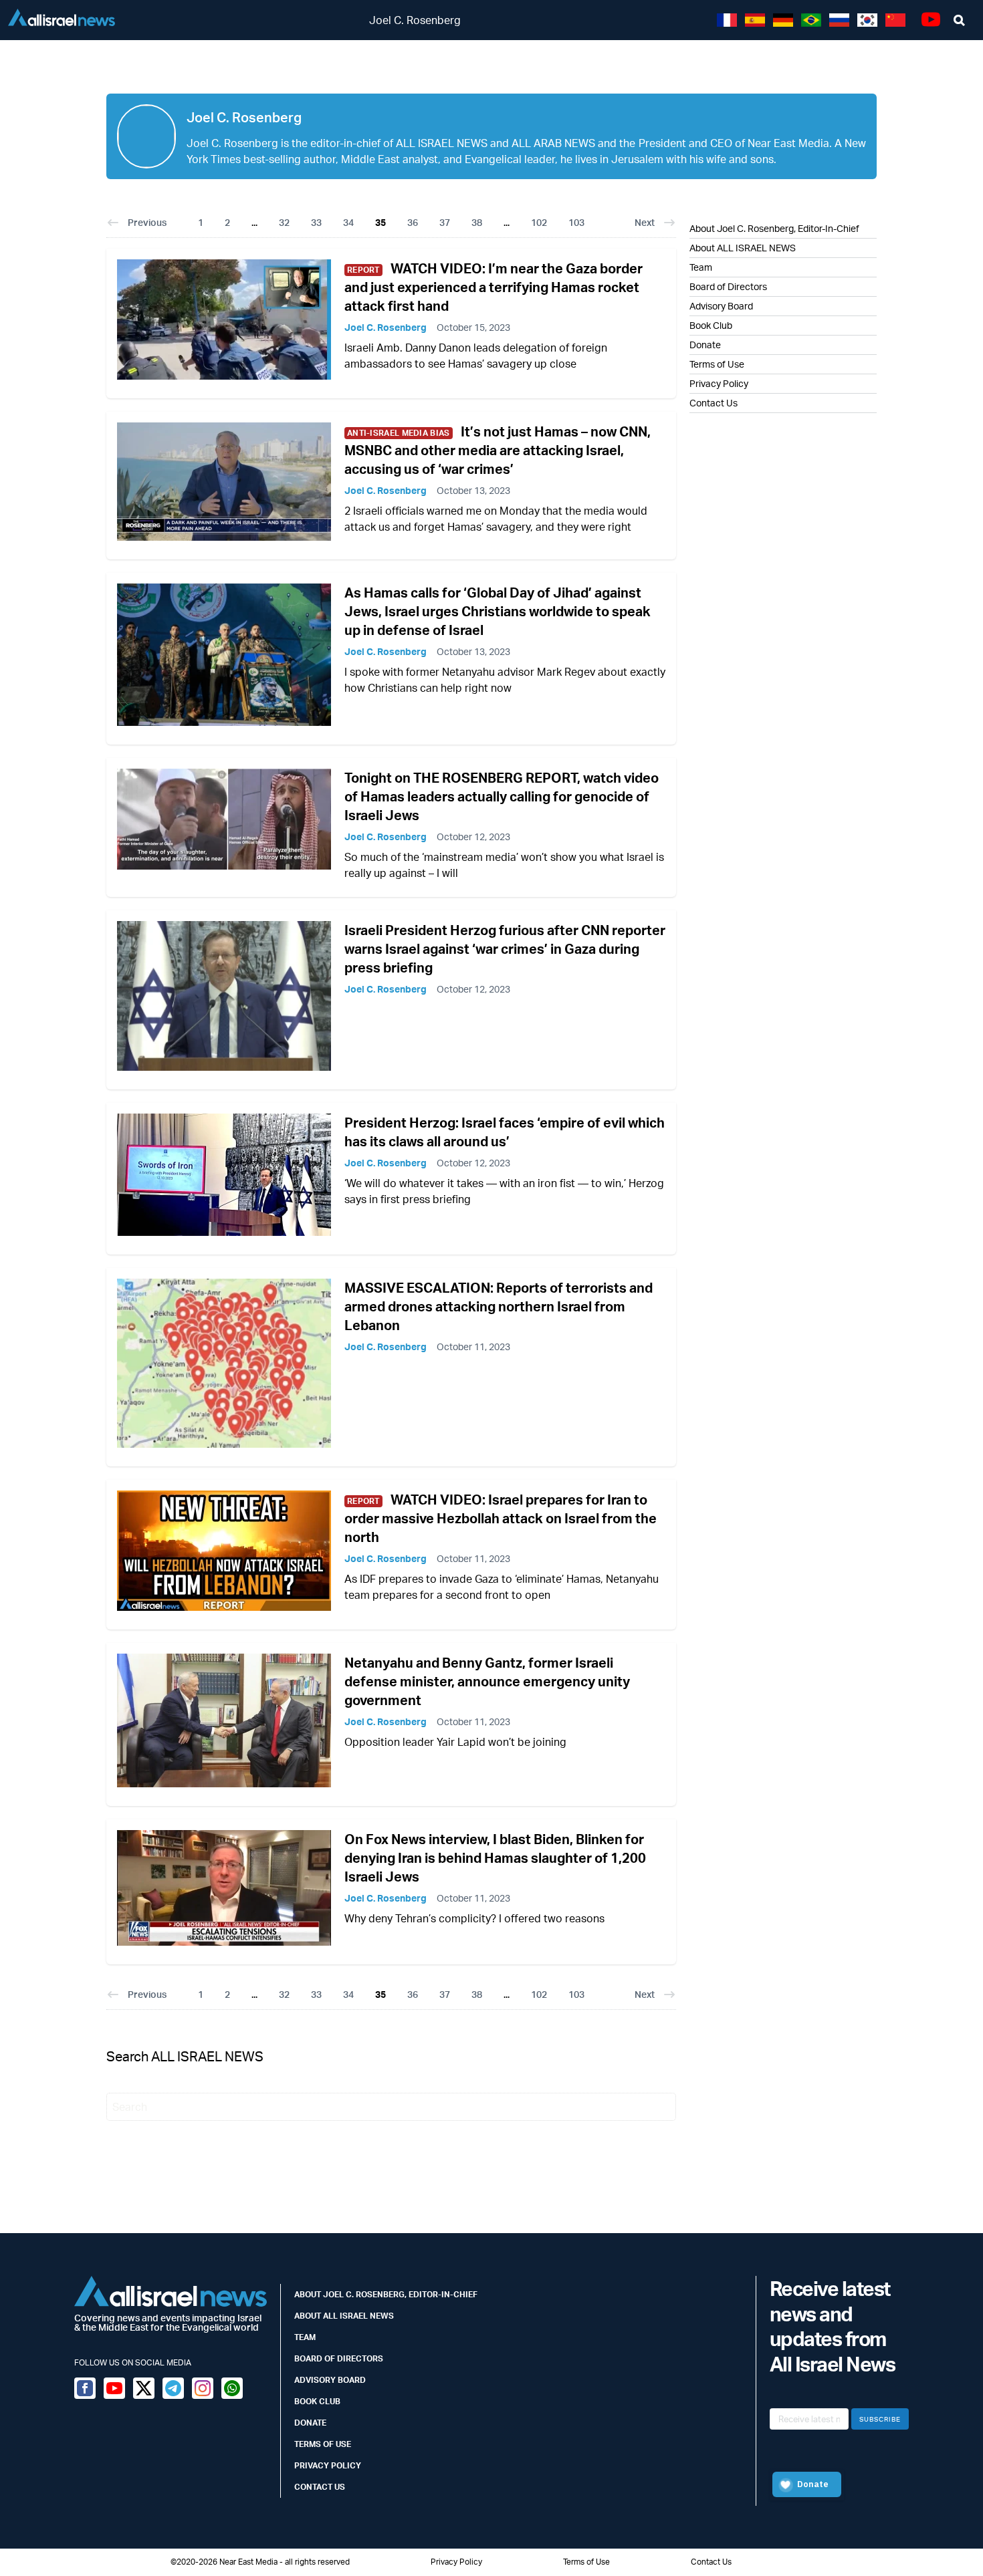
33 (316, 222)
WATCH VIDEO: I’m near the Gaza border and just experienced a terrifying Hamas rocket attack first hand (494, 287)
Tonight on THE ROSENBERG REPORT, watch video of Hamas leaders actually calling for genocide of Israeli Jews (502, 796)
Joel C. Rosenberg (386, 327)
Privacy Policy (719, 383)
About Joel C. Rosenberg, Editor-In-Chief (774, 228)
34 (348, 222)
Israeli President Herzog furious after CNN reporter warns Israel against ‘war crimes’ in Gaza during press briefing (505, 949)
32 (284, 222)
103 (576, 222)
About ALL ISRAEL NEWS (743, 248)
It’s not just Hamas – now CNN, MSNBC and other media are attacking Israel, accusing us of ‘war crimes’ (498, 450)
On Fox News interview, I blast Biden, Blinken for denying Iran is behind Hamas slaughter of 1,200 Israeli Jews (495, 1858)
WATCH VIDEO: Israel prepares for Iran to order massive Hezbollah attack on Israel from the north (501, 1518)
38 (477, 222)
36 (413, 222)
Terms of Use (717, 364)
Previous (147, 222)
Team (701, 267)
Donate (705, 345)
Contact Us (714, 403)
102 (539, 222)
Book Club (711, 325)
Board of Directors (728, 286)
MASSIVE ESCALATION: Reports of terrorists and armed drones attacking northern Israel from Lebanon (499, 1306)
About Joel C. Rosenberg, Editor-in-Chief (386, 2294)
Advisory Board (721, 306)
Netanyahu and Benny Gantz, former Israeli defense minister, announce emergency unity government (487, 1681)
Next (645, 222)
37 (445, 222)
